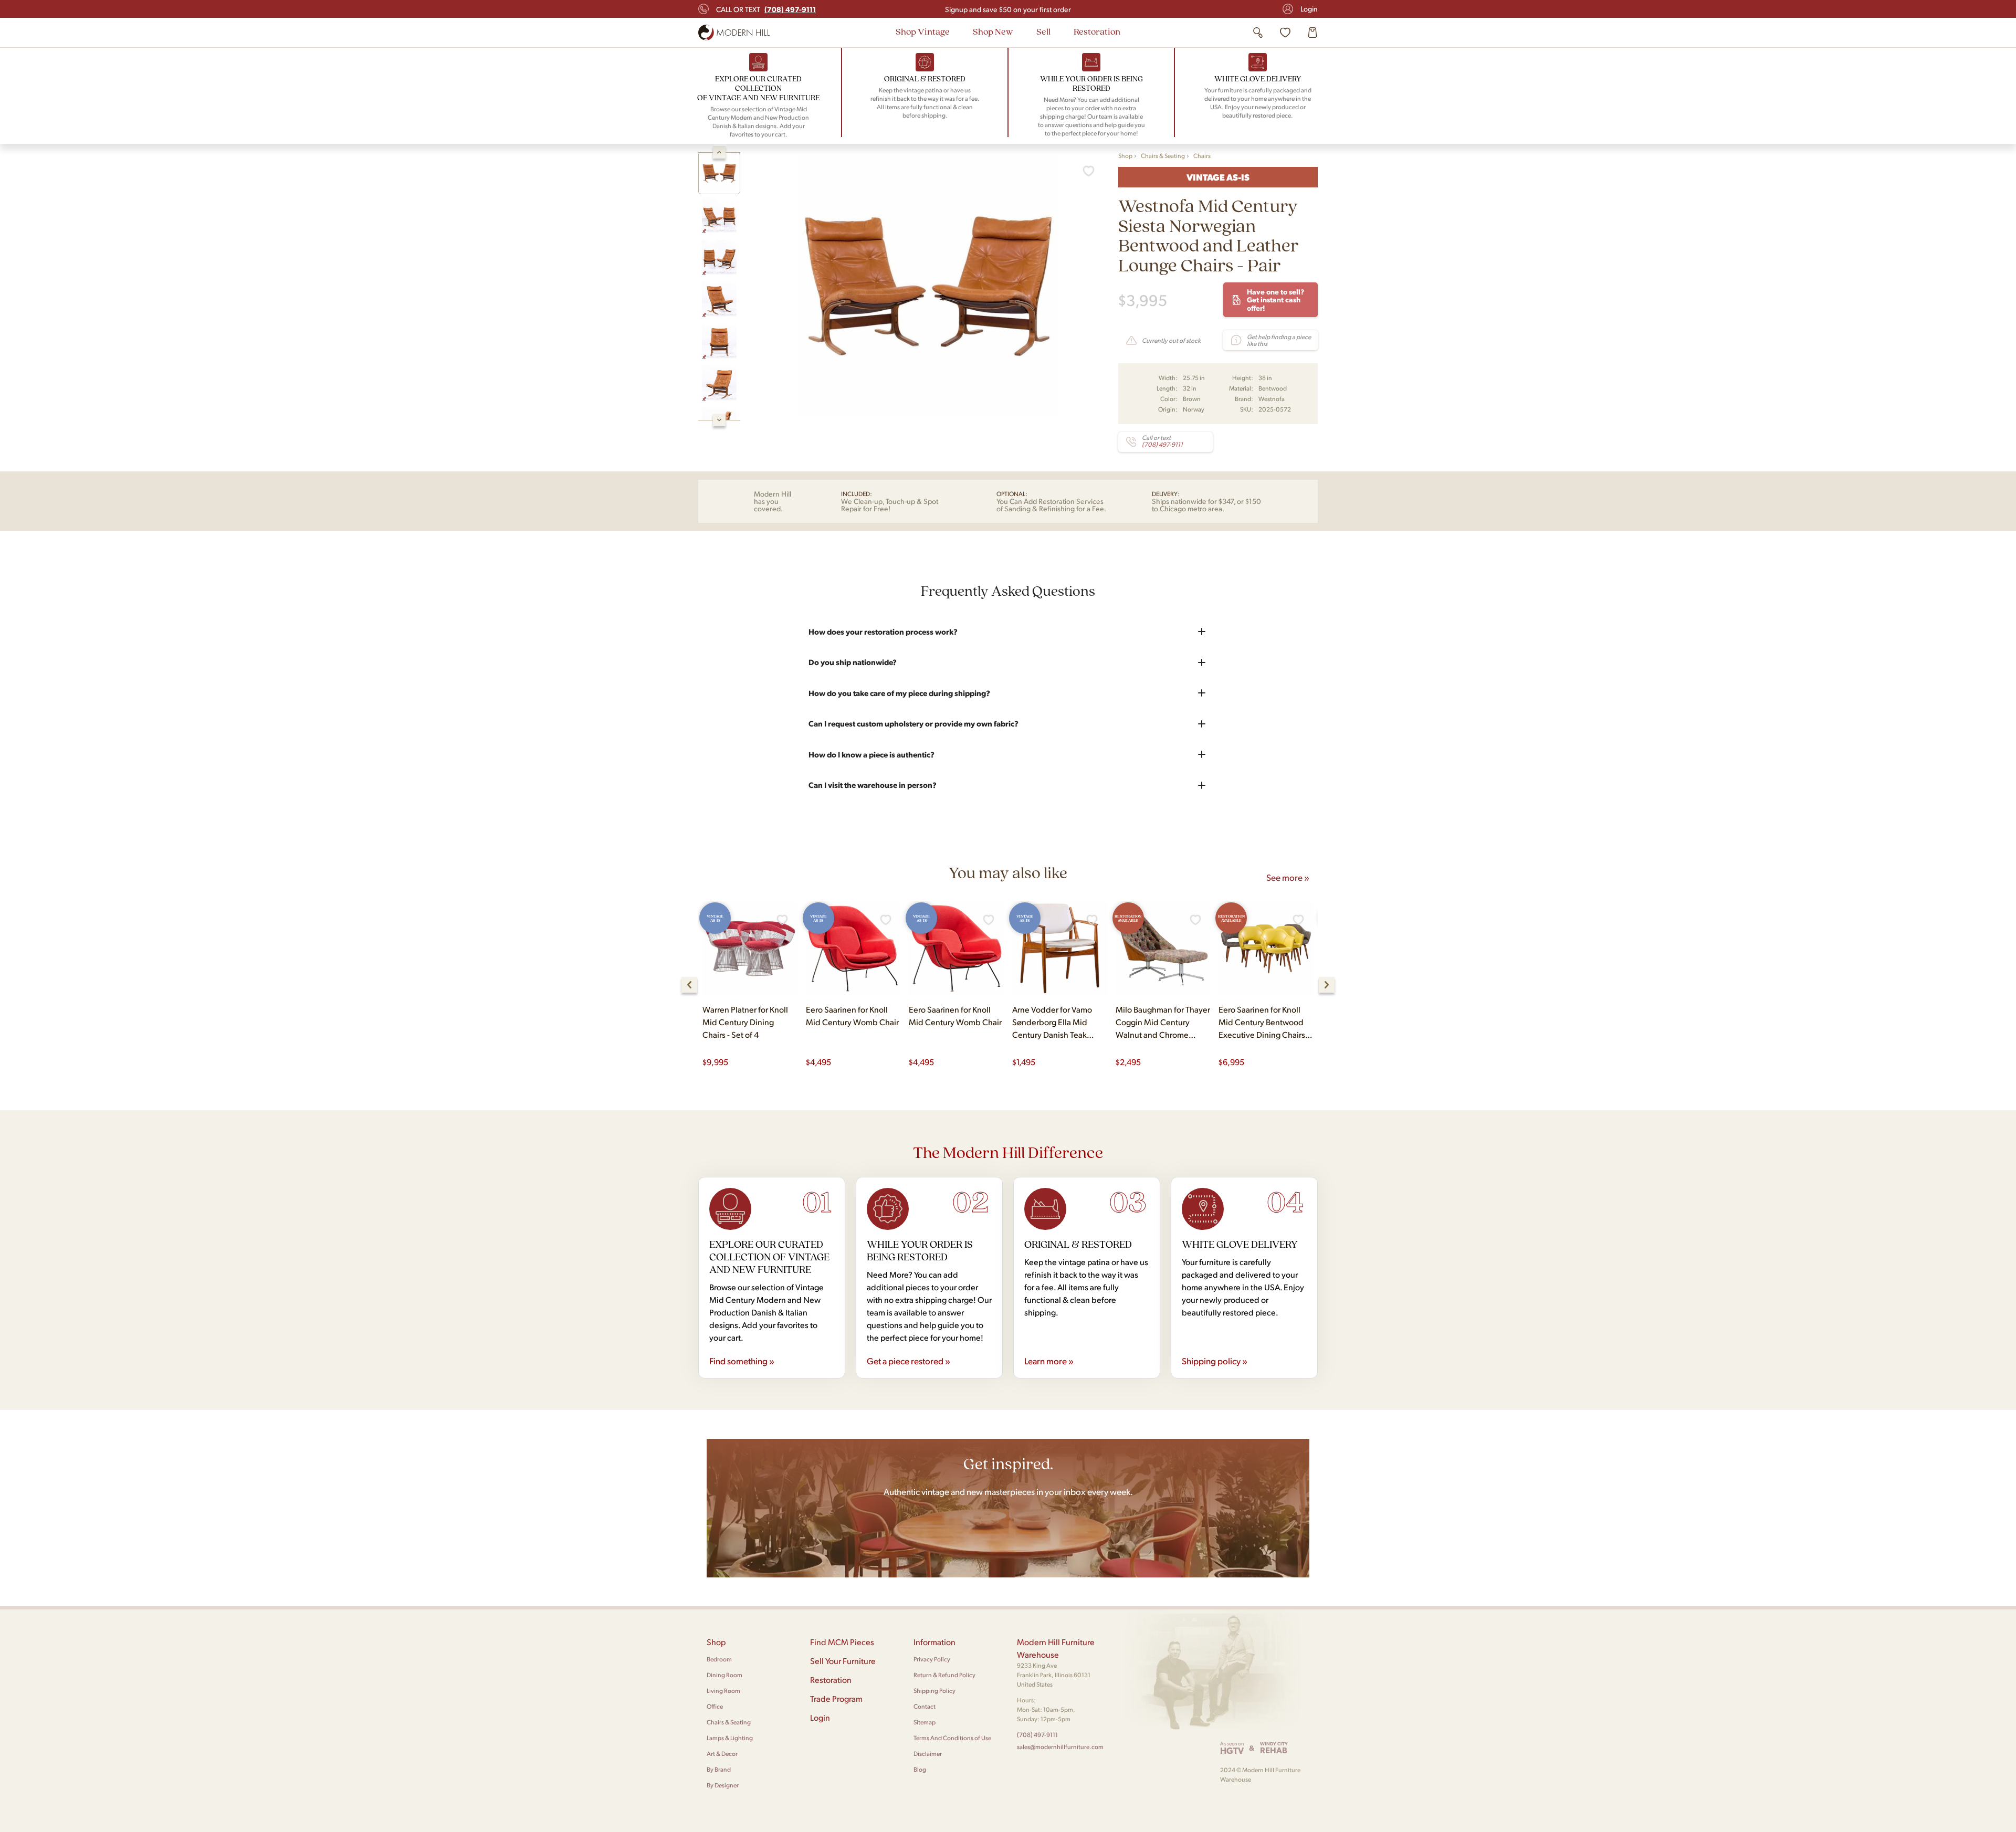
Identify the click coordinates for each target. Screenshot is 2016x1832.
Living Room (723, 1691)
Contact (925, 1706)
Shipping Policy (934, 1691)
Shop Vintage (923, 31)
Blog (920, 1769)
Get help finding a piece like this (1279, 340)
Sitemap (925, 1722)
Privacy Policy (932, 1659)
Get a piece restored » (909, 1361)
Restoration (1097, 31)
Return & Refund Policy (944, 1675)
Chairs (1202, 156)
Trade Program (836, 1698)
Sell (1043, 31)
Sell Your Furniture (843, 1661)
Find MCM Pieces (842, 1642)
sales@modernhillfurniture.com (1060, 1747)
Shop (1125, 156)
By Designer (723, 1785)
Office (715, 1706)
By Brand (719, 1769)
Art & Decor (722, 1754)
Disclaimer (928, 1754)
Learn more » (1049, 1361)
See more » (1288, 877)
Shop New (993, 31)
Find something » (742, 1361)
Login (1309, 9)
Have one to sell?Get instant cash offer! (1275, 299)
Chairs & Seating (1163, 156)
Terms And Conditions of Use (952, 1738)
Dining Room (724, 1675)
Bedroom (719, 1659)
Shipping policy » (1215, 1361)
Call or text (766, 9)
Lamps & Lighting (730, 1738)
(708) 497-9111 (1037, 1735)
